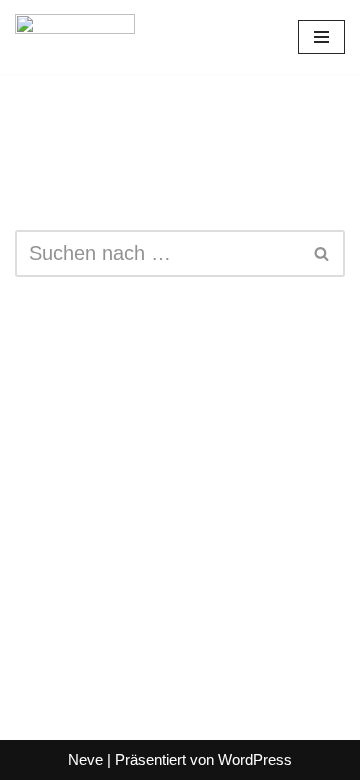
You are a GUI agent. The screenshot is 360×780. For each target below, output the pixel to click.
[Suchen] (322, 253)
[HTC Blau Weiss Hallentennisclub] (75, 37)
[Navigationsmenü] (321, 37)
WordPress (255, 759)
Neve (85, 759)
